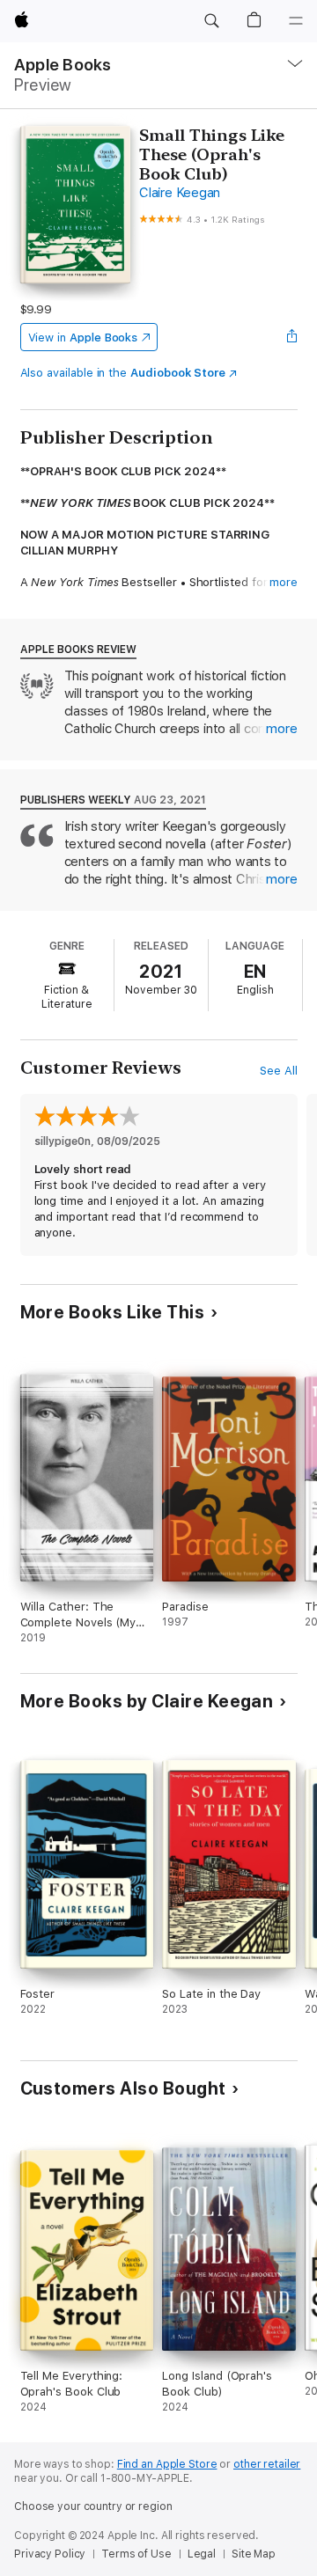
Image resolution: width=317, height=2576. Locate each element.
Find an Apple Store (167, 2464)
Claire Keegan (180, 193)
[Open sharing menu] (291, 337)
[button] (211, 21)
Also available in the (123, 373)
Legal (202, 2554)
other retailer (267, 2464)
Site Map (254, 2554)
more (284, 582)
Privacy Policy (50, 2554)
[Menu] (296, 21)
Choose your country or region (93, 2506)
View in (83, 338)
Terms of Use (136, 2554)
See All (279, 1071)
